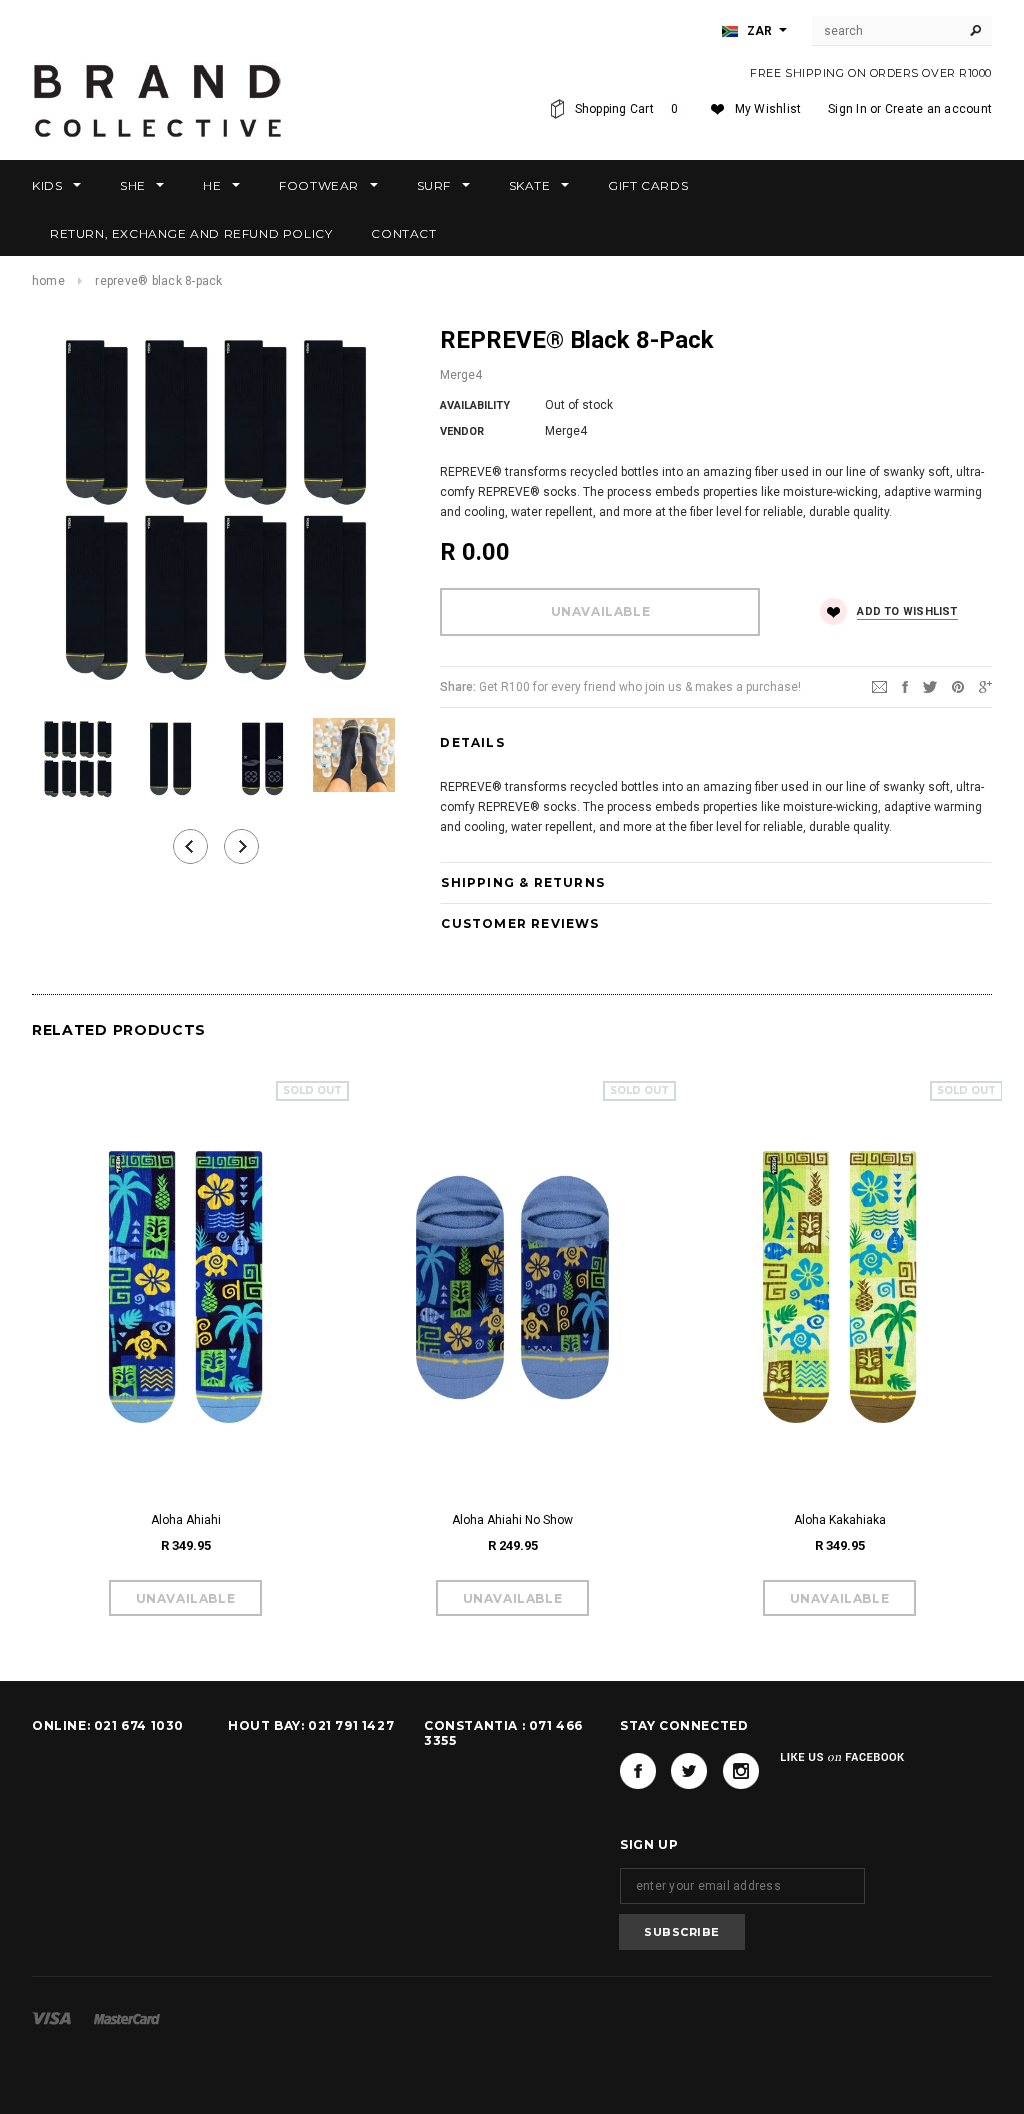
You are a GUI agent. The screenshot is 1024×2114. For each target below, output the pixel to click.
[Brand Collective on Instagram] (741, 1771)
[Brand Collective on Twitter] (689, 1771)
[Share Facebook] (905, 686)
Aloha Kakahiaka (840, 1520)
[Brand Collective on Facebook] (638, 1771)
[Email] (879, 686)
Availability (475, 405)
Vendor (462, 431)
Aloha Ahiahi (186, 1520)
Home (48, 281)
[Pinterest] (958, 686)
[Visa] (51, 2018)
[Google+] (985, 686)
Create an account (938, 109)
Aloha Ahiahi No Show (512, 1520)
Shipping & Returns (523, 882)
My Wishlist (768, 109)
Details (472, 742)
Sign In (847, 109)
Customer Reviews (520, 923)
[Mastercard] (127, 2018)
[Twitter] (930, 686)
